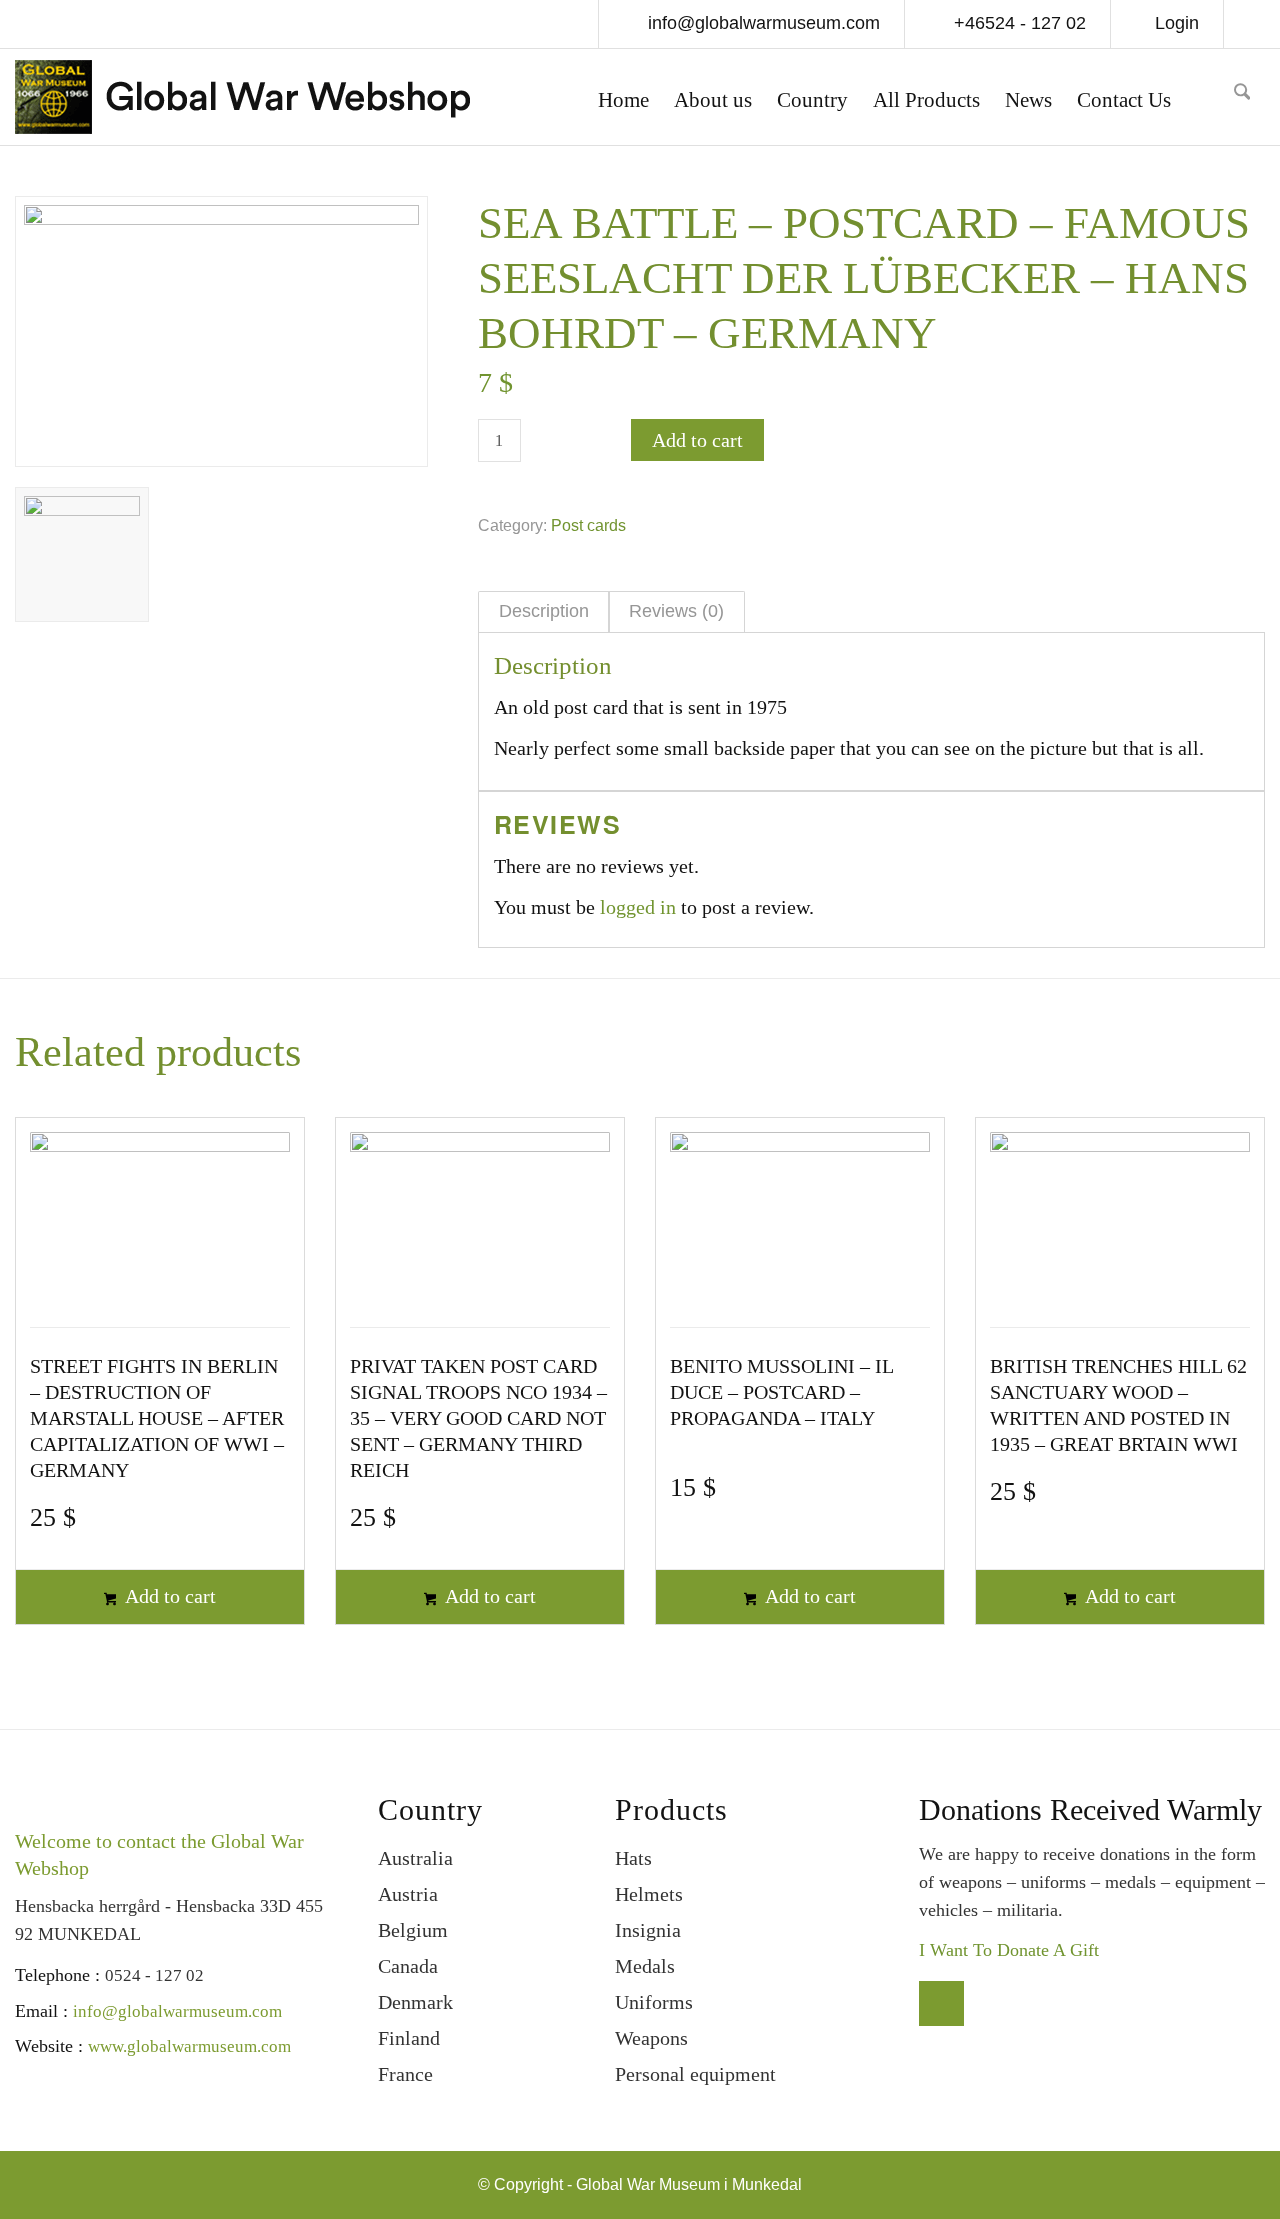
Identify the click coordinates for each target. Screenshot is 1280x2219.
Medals (645, 1966)
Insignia (648, 1930)
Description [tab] (544, 611)
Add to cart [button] (168, 1596)
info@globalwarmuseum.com (761, 23)
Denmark (415, 2002)
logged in (638, 907)
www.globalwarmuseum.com (189, 2046)
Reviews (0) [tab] (676, 611)
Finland (409, 2038)
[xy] (1209, 97)
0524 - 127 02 (154, 1975)
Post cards (588, 525)
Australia (415, 1858)
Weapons (651, 2038)
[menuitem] (623, 102)
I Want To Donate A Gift (1009, 1950)
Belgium (413, 1930)
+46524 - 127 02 (1017, 23)
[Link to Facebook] (1250, 26)
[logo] (242, 102)
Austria (408, 1894)
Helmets (649, 1894)
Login (1177, 23)
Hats (633, 1858)
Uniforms (654, 2002)
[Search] (1242, 97)
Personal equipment (695, 2074)
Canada (408, 1966)
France (405, 2074)
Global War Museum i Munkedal (689, 2184)
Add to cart (697, 440)
